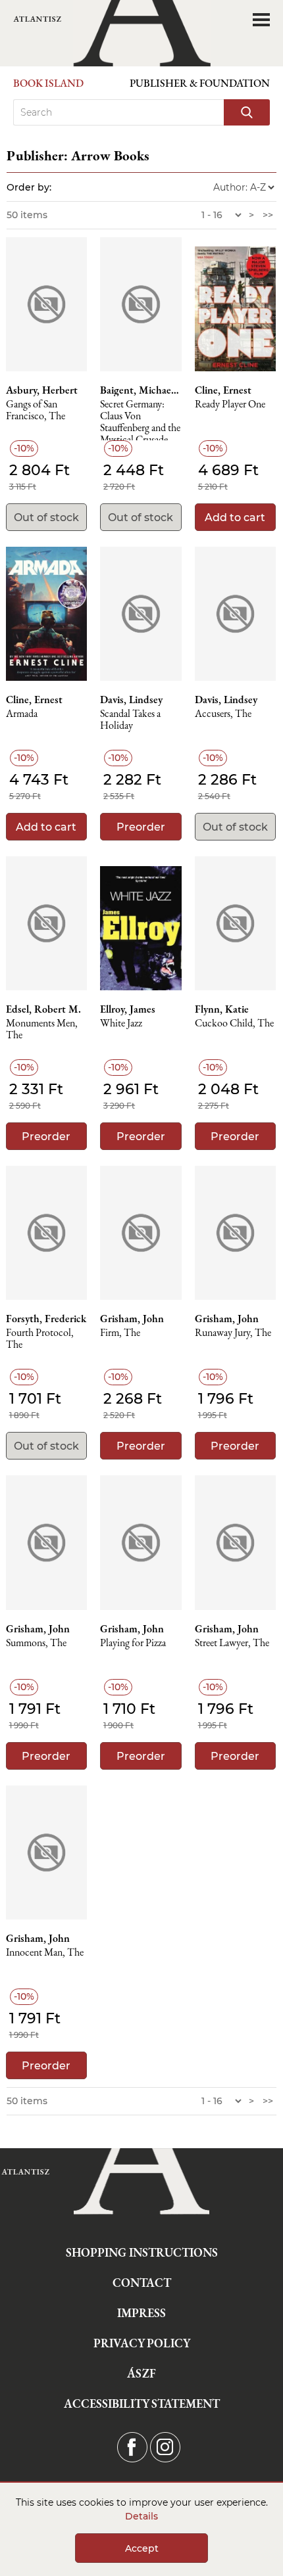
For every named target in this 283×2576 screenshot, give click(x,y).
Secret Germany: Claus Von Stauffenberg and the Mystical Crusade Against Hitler (140, 420)
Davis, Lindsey (131, 700)
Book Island (48, 83)
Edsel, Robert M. (43, 1009)
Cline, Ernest (223, 390)
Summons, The (36, 1643)
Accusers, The (223, 714)
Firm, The (120, 1333)
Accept (142, 2548)
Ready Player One (230, 404)
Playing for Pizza (133, 1643)
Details (141, 2516)
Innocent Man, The (45, 1953)
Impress (141, 2313)
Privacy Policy (142, 2343)
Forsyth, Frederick (46, 1319)
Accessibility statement (142, 2403)
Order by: (29, 187)
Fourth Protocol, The (40, 1339)
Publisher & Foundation (200, 83)
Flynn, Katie (222, 1009)
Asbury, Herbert (42, 390)
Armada (22, 714)
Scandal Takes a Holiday (130, 720)
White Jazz (121, 1023)
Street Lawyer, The (232, 1643)
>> (268, 215)
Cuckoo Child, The (234, 1023)
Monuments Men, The (42, 1029)
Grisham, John (132, 1319)
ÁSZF (141, 2373)
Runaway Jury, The (233, 1333)
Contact (142, 2283)
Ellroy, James (128, 1009)
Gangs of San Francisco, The (36, 410)
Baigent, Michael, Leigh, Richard (141, 390)
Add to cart (235, 517)
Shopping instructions (142, 2252)
